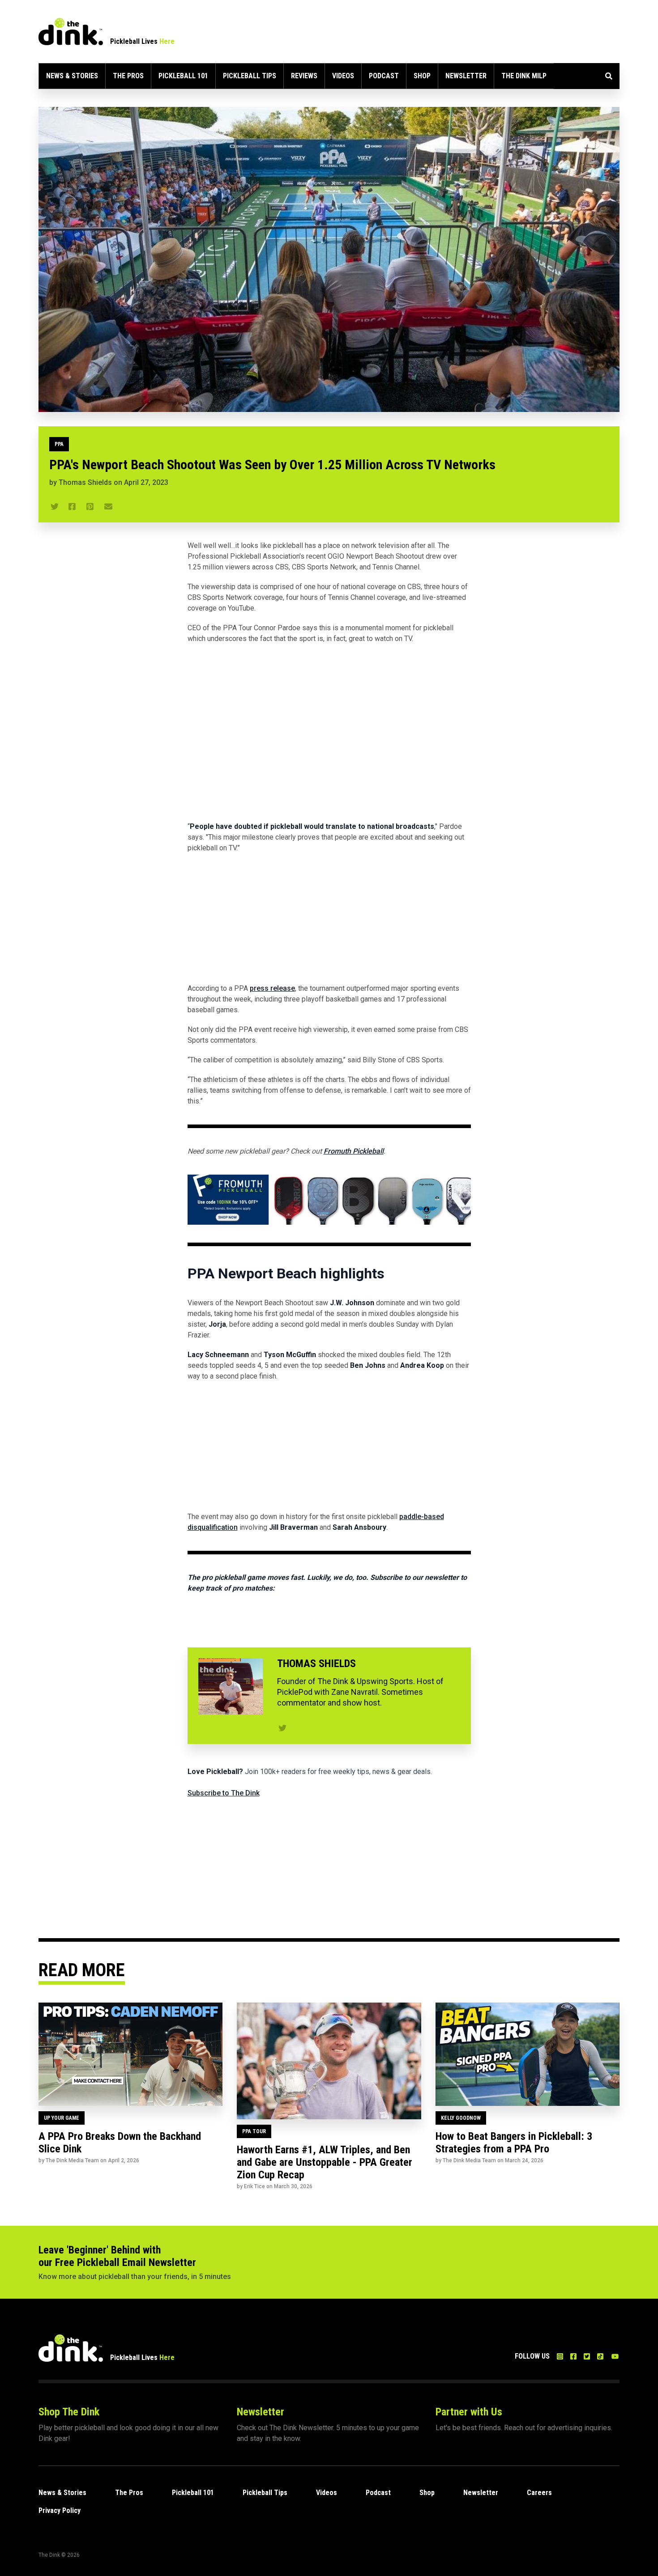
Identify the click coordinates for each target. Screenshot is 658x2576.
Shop (422, 76)
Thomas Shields (85, 482)
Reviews (304, 76)
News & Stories (72, 76)
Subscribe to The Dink (224, 1793)
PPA (59, 444)
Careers (539, 2493)
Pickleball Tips (250, 76)
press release (272, 988)
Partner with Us (469, 2412)
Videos (343, 76)
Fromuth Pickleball (354, 1151)
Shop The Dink (69, 2412)
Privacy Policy (60, 2510)
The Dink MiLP (524, 76)
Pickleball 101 (183, 76)
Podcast (384, 76)
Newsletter (466, 76)
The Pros (128, 76)
